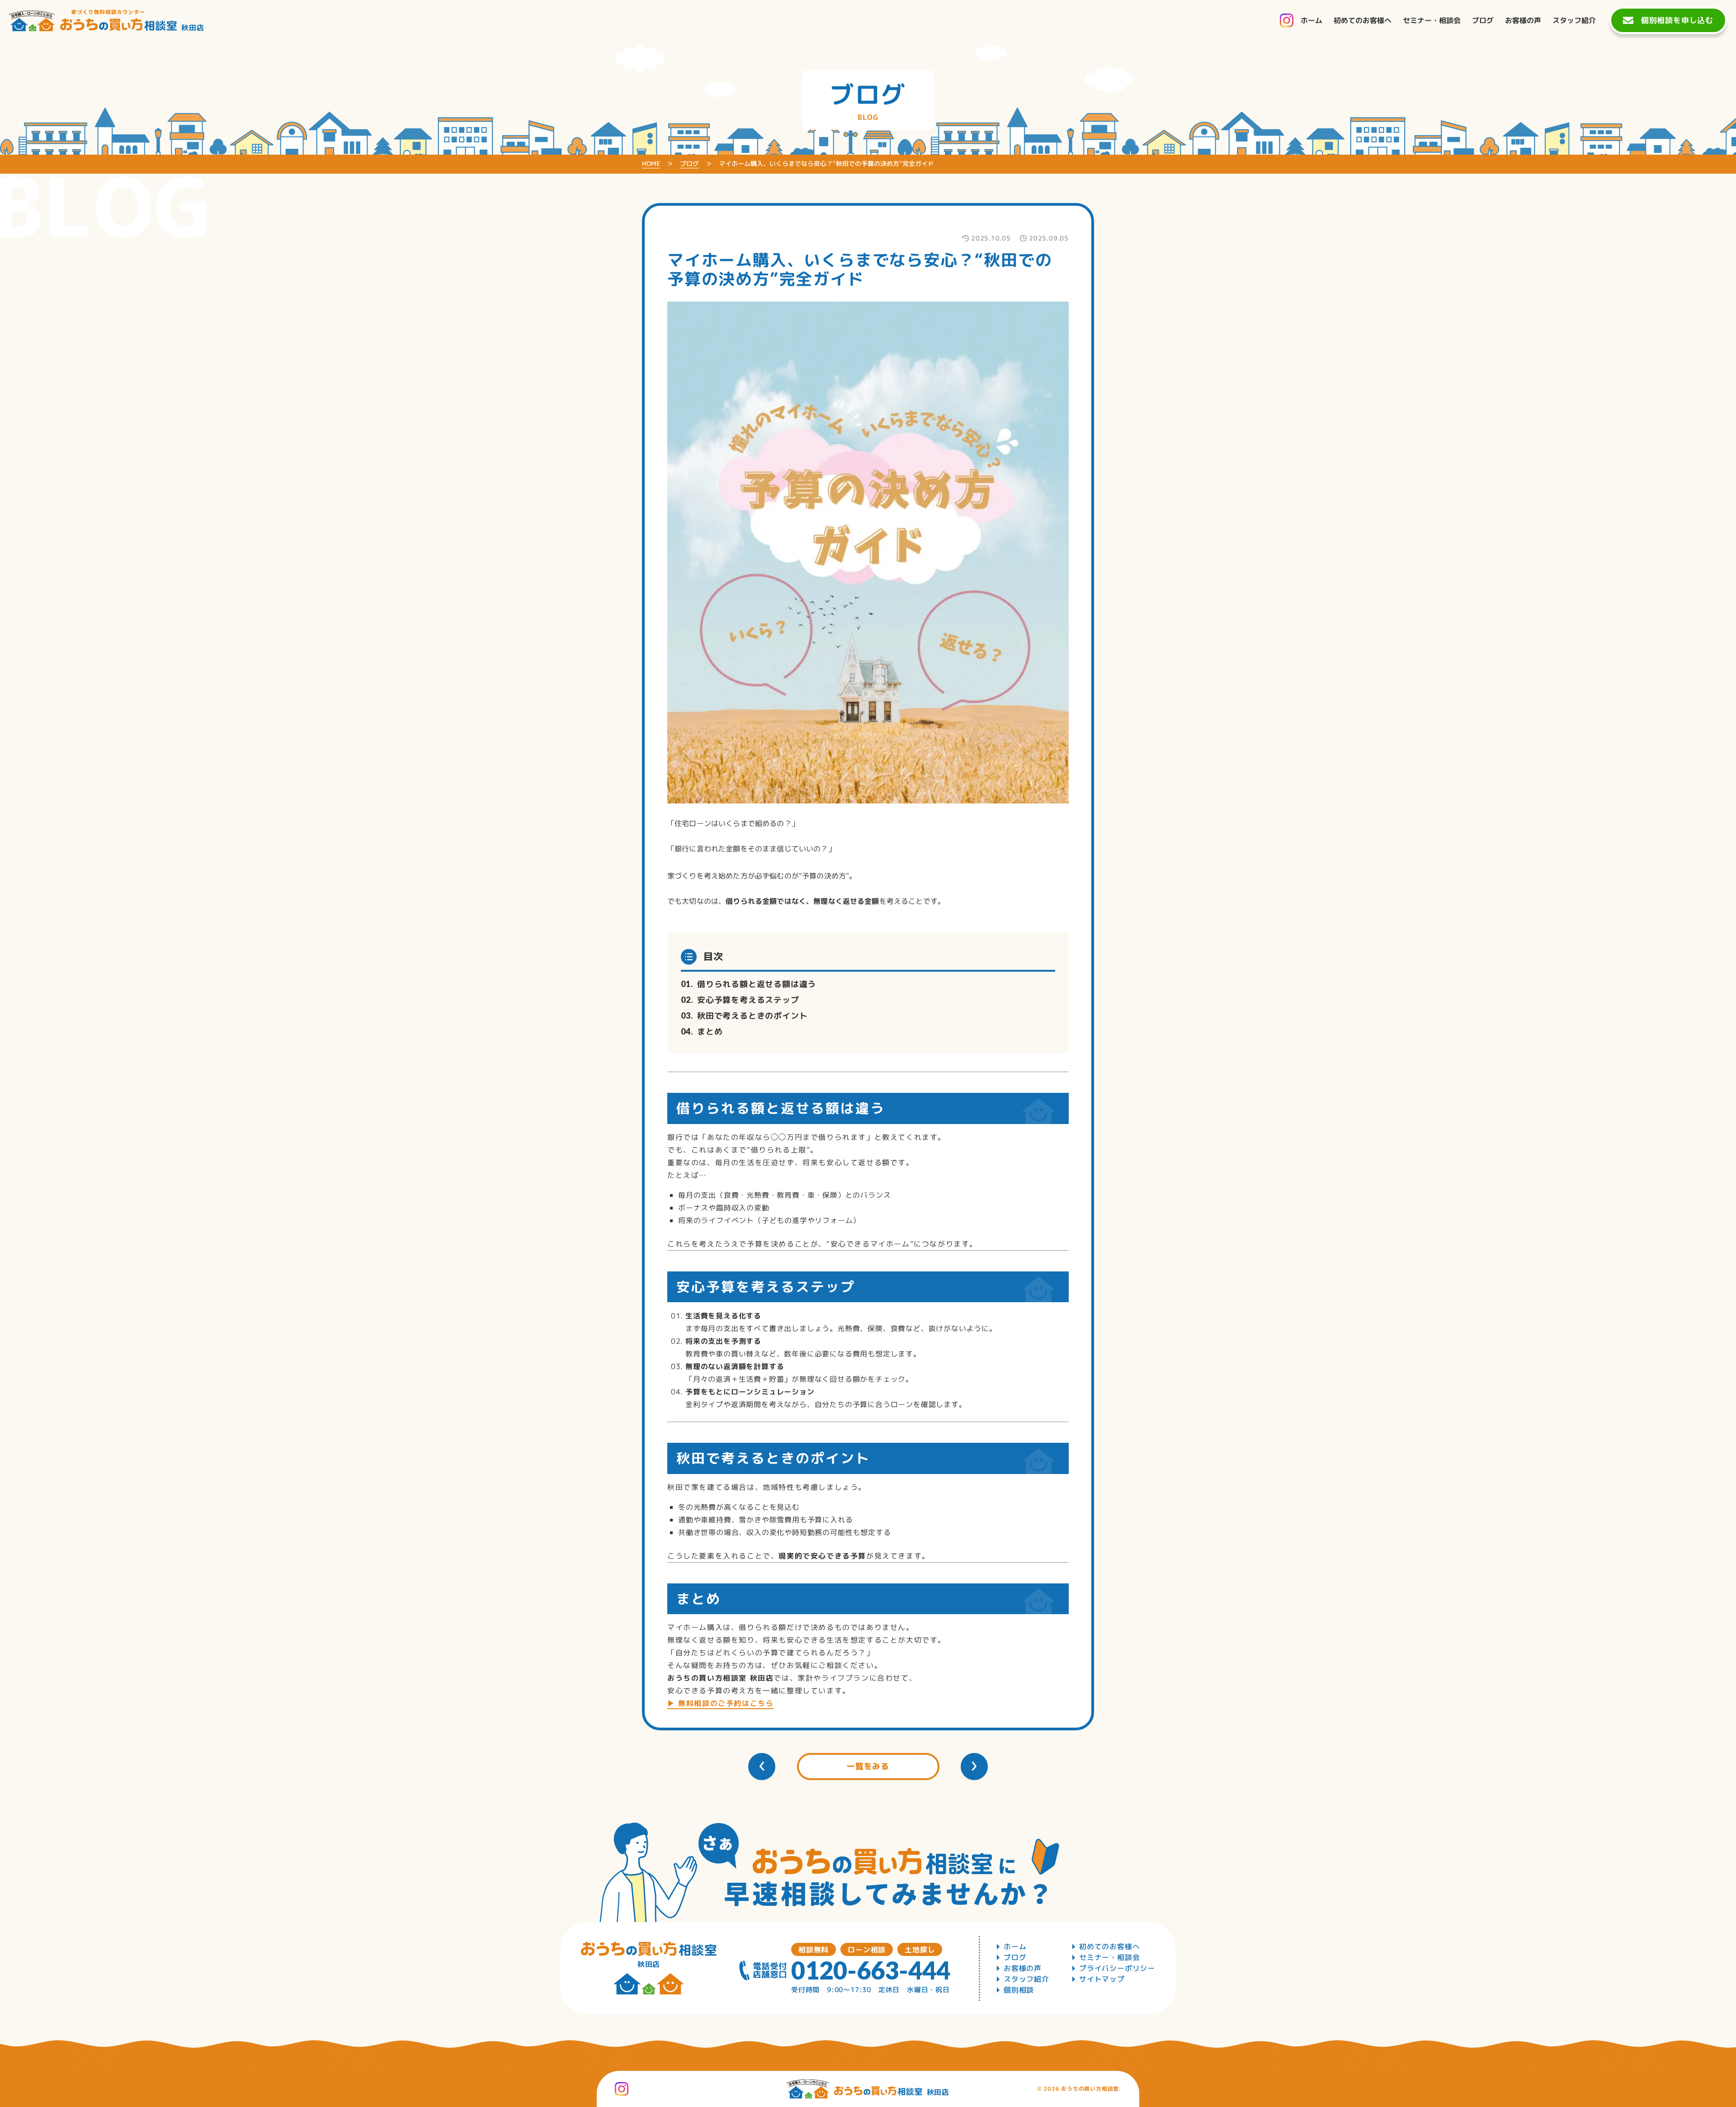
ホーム (1015, 1946)
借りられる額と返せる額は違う (757, 984)
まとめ (710, 1032)
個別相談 (1019, 1990)
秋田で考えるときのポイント (752, 1016)
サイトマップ (1102, 1979)
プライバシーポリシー (1117, 1968)
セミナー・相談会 (1109, 1957)
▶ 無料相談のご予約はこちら (720, 1703)
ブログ (1015, 1957)
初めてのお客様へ (1109, 1946)
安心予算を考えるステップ (748, 1000)
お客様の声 (1023, 1968)
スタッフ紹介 (1026, 1979)
